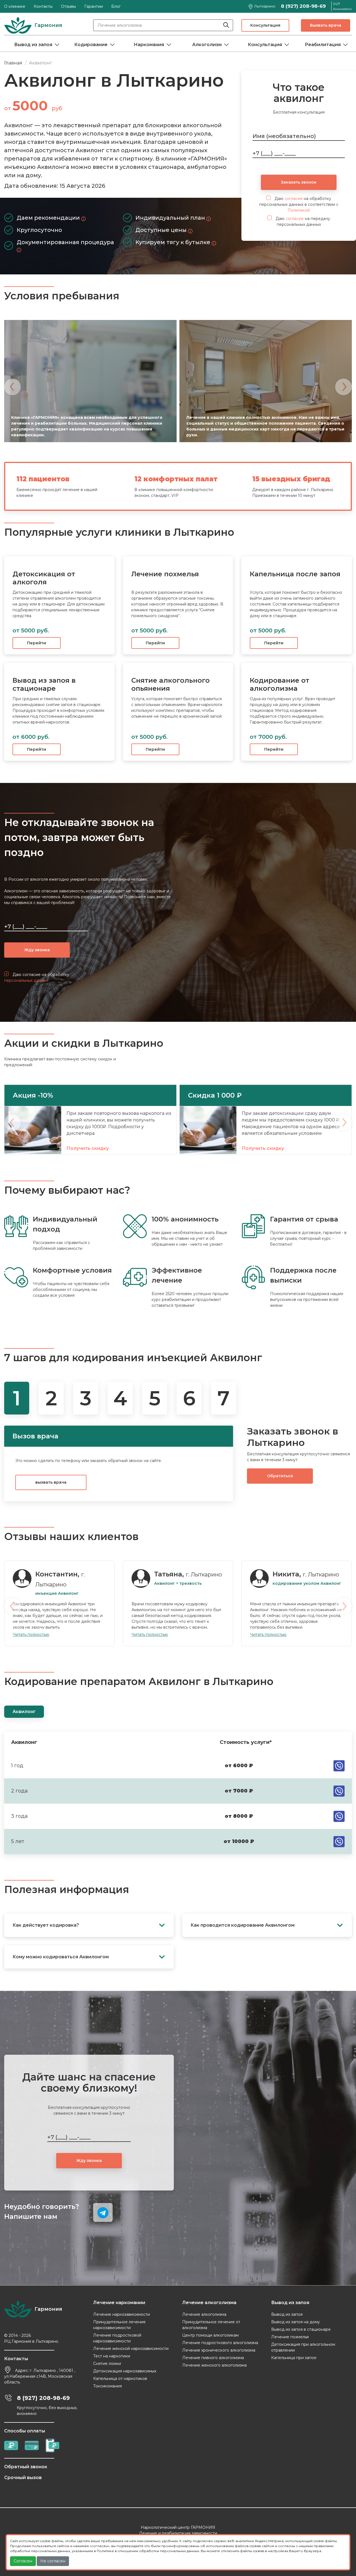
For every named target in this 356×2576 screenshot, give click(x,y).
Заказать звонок (299, 182)
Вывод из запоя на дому (296, 2322)
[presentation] (13, 387)
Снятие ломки (107, 2364)
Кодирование (91, 45)
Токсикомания (107, 2386)
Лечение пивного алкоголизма (213, 2358)
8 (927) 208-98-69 (303, 6)
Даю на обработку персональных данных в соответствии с (299, 204)
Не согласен (53, 2561)
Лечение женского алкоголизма (214, 2365)
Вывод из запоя (33, 45)
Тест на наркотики (112, 2356)
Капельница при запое (294, 2358)
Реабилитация (323, 45)
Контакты (43, 6)
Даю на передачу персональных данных (302, 221)
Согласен (23, 2561)
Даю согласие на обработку (37, 977)
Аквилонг (24, 1712)
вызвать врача (51, 1482)
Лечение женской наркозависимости (131, 2349)
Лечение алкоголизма (204, 2314)
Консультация (265, 25)
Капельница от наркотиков (120, 2379)
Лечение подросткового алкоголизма (220, 2343)
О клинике (15, 6)
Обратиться (280, 1476)
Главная (13, 63)
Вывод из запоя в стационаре (301, 2329)
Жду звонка (37, 950)
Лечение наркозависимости (122, 2314)
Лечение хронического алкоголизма (219, 2350)
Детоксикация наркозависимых (125, 2371)
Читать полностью (31, 1634)
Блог (116, 6)
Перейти (37, 643)
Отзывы (68, 6)
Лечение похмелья (290, 2337)
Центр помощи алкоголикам (210, 2335)
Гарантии (94, 6)
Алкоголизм (207, 45)
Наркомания (149, 45)
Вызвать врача (326, 25)
